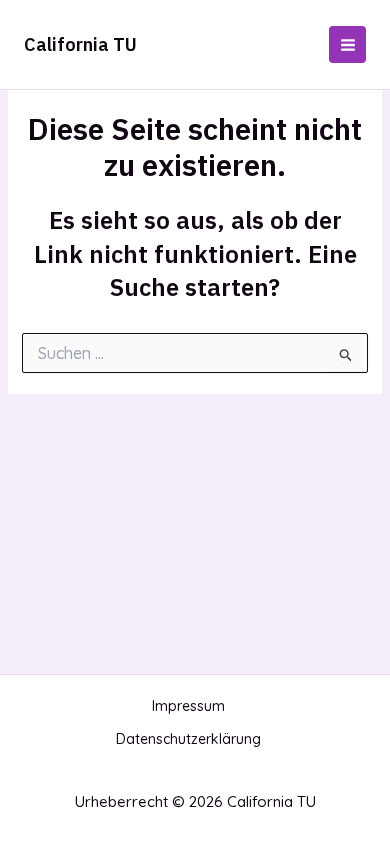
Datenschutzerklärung (188, 739)
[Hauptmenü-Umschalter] (347, 44)
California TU (80, 44)
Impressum (188, 706)
